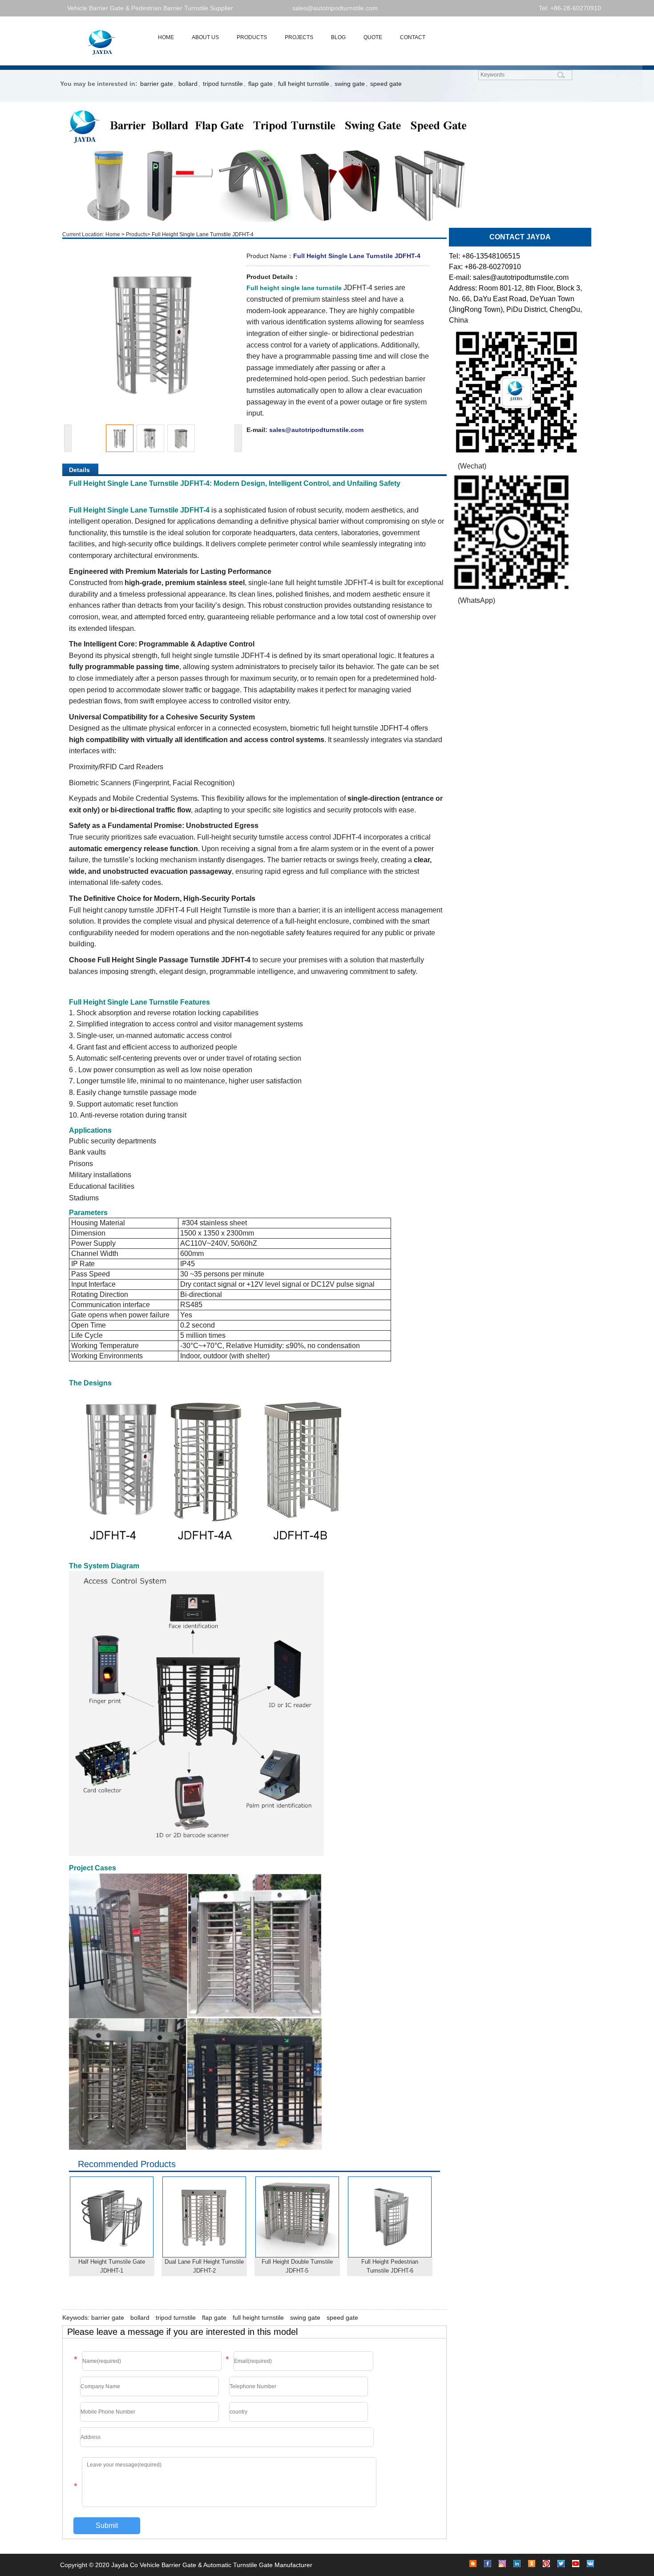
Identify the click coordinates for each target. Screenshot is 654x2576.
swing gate (350, 84)
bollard (188, 84)
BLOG (338, 37)
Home (113, 234)
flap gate (260, 84)
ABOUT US (205, 37)
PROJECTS (299, 37)
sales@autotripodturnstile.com (335, 8)
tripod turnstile (223, 84)
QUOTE (373, 37)
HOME (166, 37)
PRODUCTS (252, 37)
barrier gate (157, 84)
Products (137, 234)
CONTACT (413, 37)
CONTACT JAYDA (520, 237)
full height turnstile (304, 84)
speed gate (386, 84)
